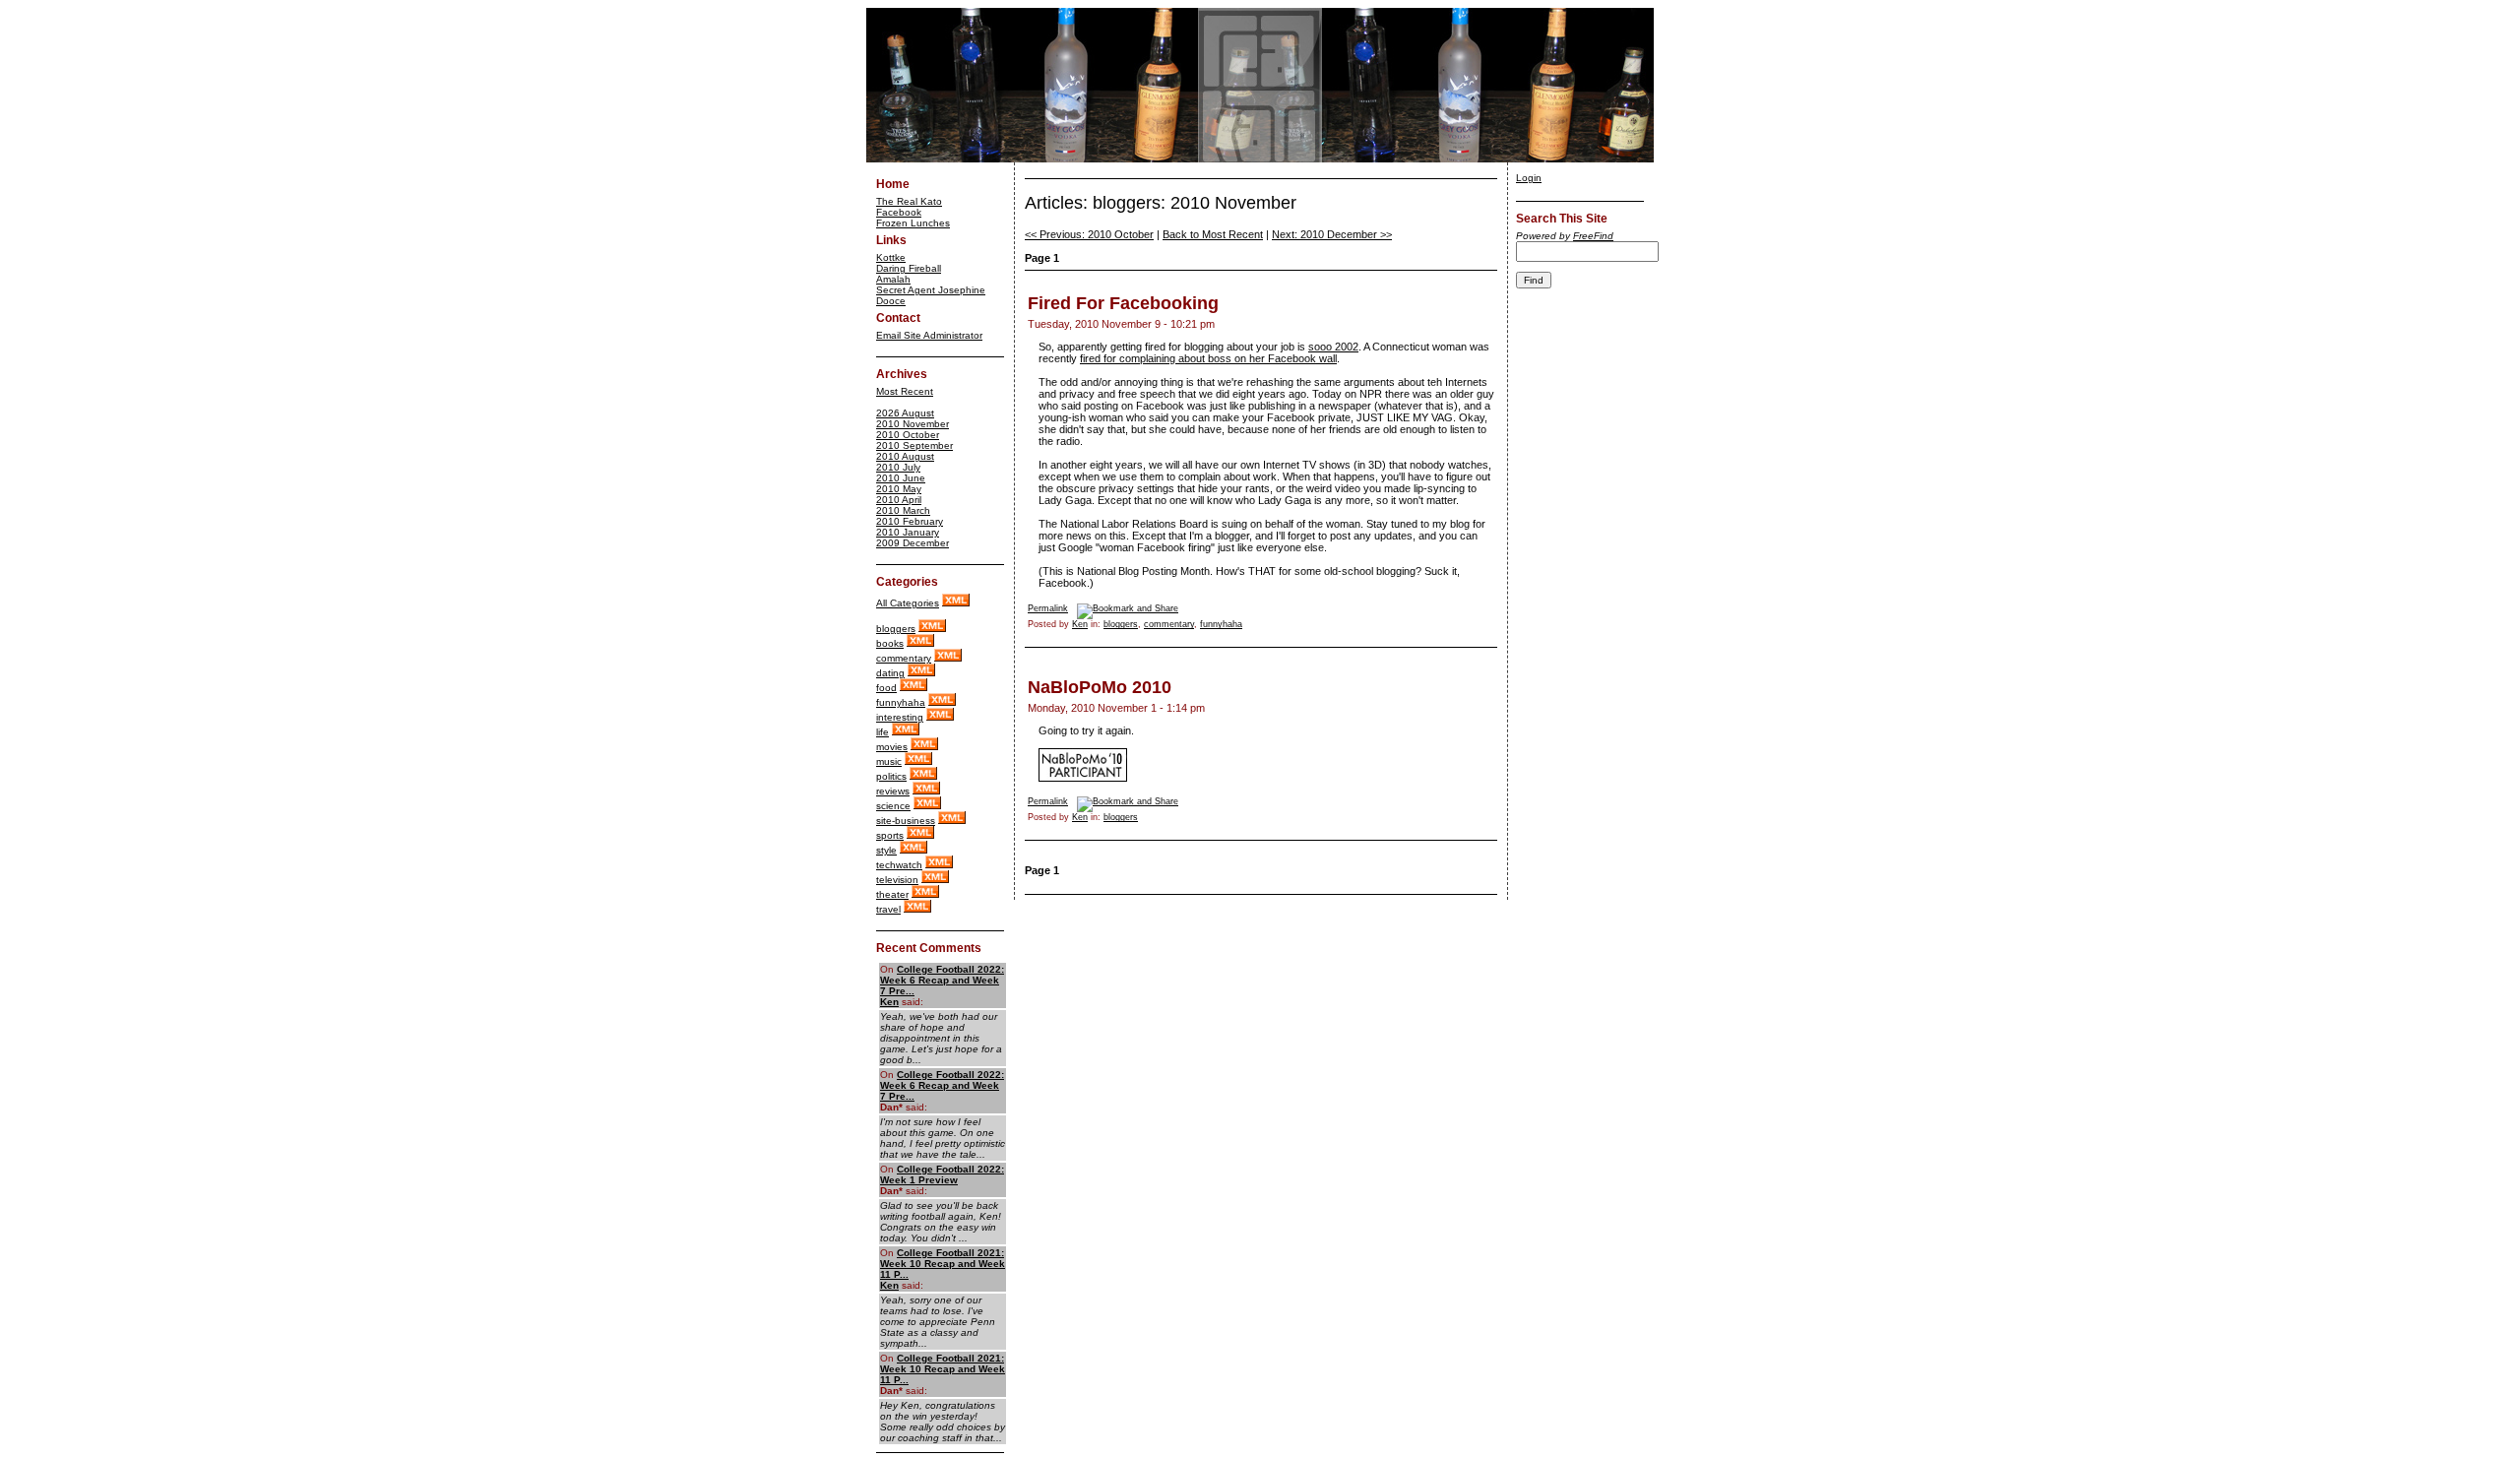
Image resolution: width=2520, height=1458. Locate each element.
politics (891, 776)
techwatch (899, 865)
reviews (893, 791)
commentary (904, 658)
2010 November (913, 424)
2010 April (899, 500)
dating (890, 673)
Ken (889, 1002)
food (886, 688)
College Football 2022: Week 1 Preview (942, 1174)
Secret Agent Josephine (931, 290)
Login (1529, 178)
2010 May (899, 489)
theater (892, 894)
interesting (900, 717)
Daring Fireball (909, 268)
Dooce (891, 301)
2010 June (901, 478)
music (889, 761)
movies (892, 747)
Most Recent (905, 391)
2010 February (910, 521)
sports (890, 835)
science (893, 806)
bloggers (896, 629)
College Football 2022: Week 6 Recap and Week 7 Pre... (942, 980)
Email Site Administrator (929, 335)
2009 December (913, 543)
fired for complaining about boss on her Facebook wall (1208, 358)
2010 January (908, 532)
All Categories (908, 603)
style (886, 850)
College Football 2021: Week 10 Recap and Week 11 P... (943, 1264)
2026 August (905, 413)
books (890, 643)
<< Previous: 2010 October (1089, 234)
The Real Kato (909, 201)
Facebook (899, 212)
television (897, 880)
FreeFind (1593, 236)
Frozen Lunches (913, 223)
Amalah (893, 279)
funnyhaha (901, 702)
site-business (906, 821)
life (882, 732)
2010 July (898, 467)
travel (888, 909)
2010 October (908, 435)
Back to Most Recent (1213, 234)
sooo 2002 (1333, 347)
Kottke (891, 257)
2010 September (914, 445)
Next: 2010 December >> (1332, 234)
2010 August (905, 456)
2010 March (903, 510)
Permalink (1048, 608)
